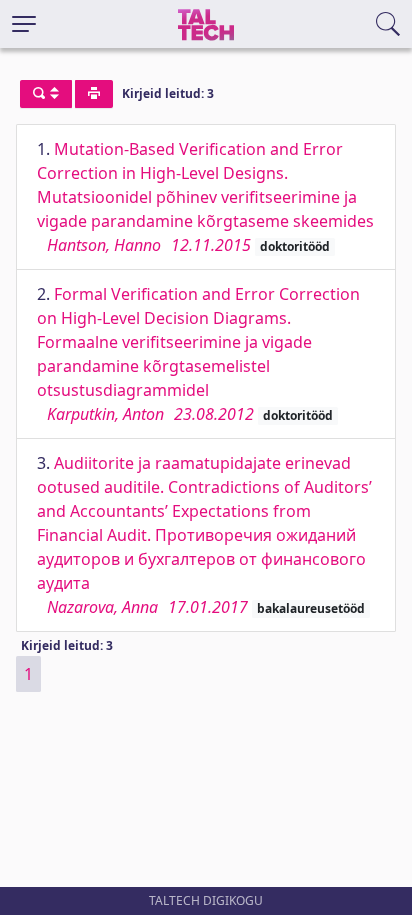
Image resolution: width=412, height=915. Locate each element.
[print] (94, 94)
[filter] (46, 94)
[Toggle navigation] (24, 24)
